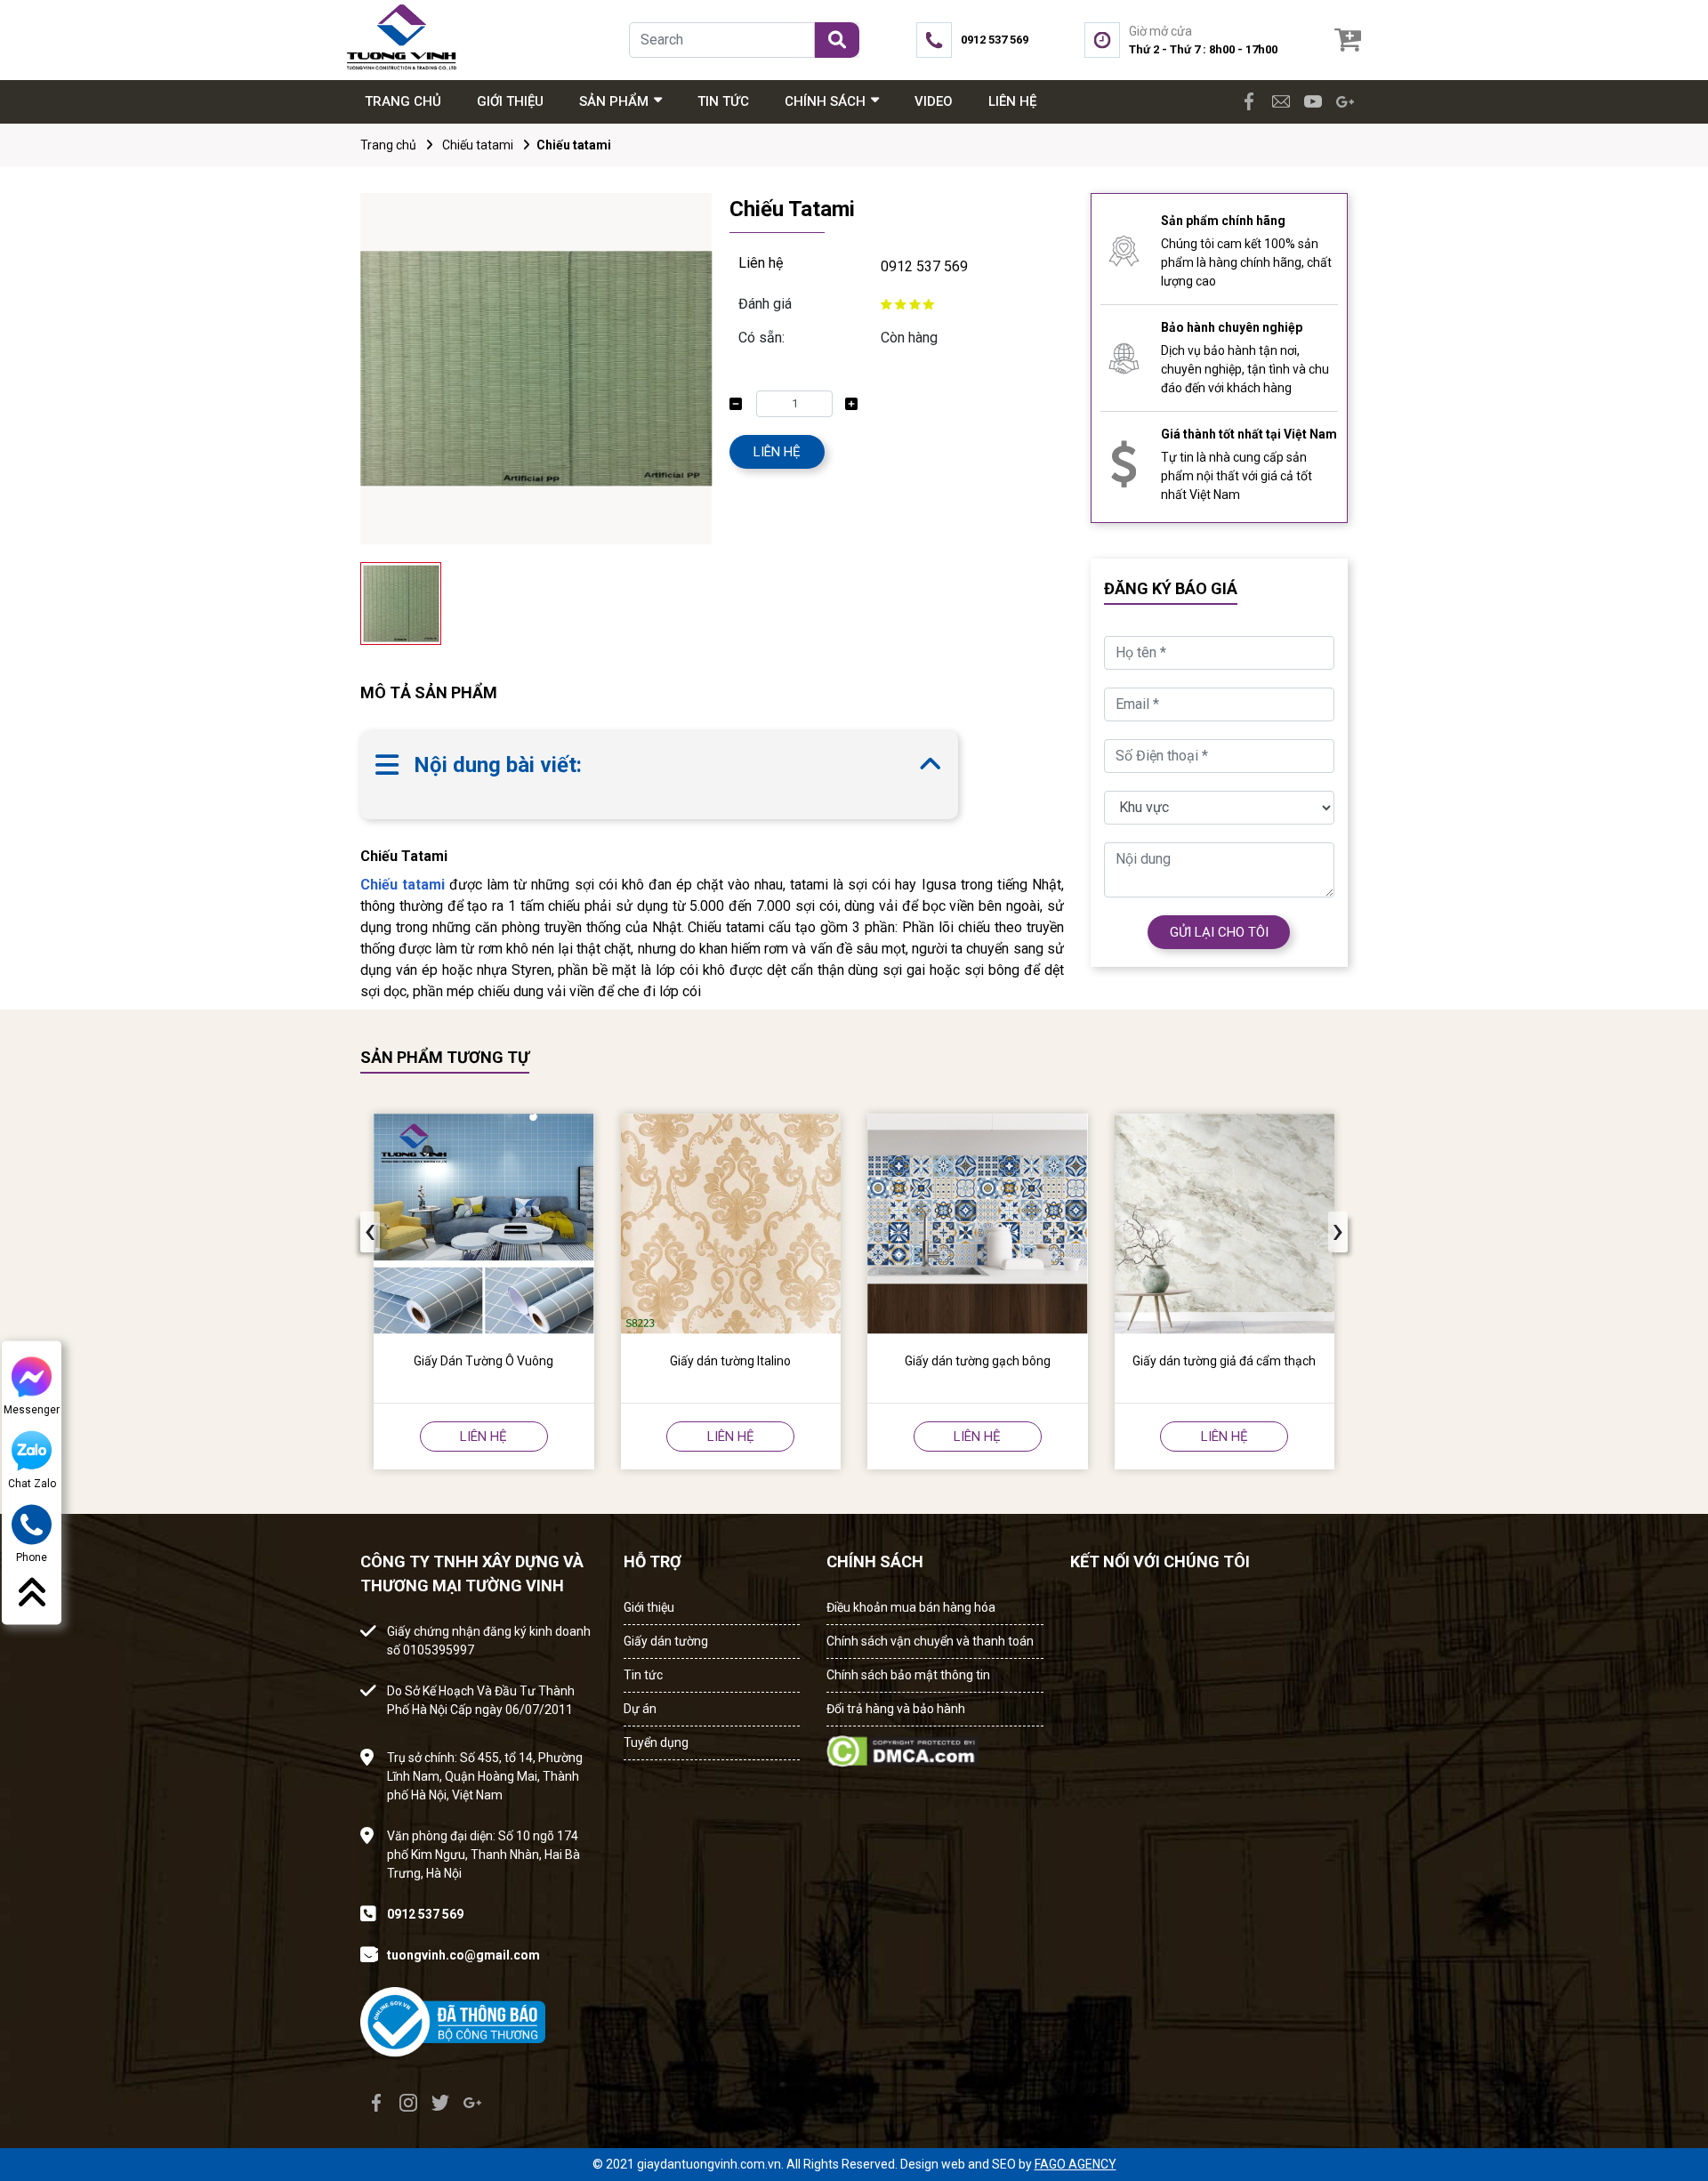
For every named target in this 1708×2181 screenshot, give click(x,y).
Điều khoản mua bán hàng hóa (911, 1607)
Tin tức (643, 1675)
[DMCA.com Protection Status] (902, 1746)
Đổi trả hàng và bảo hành (896, 1709)
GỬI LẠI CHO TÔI (1219, 932)
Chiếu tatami (478, 145)
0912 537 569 (924, 266)
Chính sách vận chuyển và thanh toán (930, 1641)
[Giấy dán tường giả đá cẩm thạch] (1225, 1224)
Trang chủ (388, 145)
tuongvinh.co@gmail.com (463, 1955)
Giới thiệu (649, 1607)
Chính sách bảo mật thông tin (908, 1675)
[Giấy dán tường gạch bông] (978, 1224)
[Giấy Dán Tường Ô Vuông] (484, 1224)
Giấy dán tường (666, 1641)
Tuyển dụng (656, 1742)
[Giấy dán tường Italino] (731, 1224)
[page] (1249, 101)
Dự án (640, 1709)
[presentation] (370, 1232)
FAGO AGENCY (1076, 2164)
